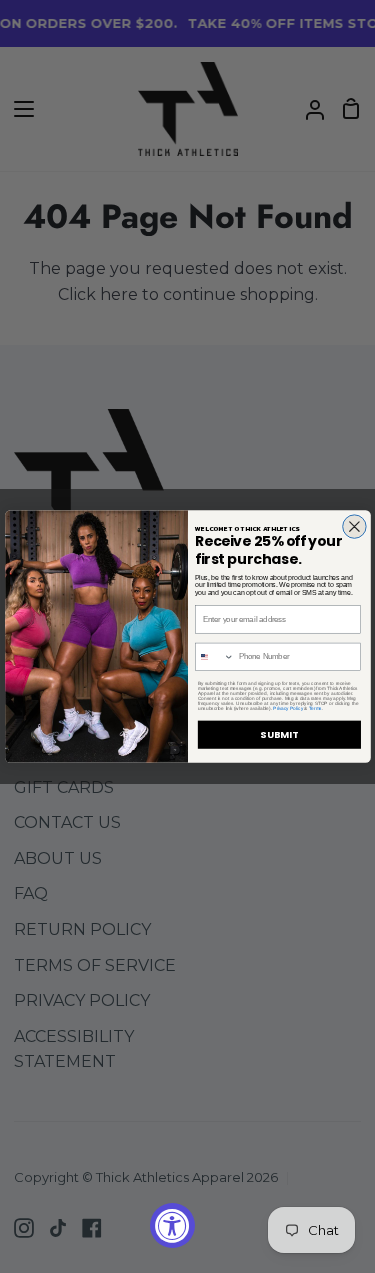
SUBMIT (278, 734)
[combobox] (214, 656)
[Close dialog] (353, 526)
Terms (314, 708)
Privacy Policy (288, 708)
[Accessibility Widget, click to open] (172, 1225)
